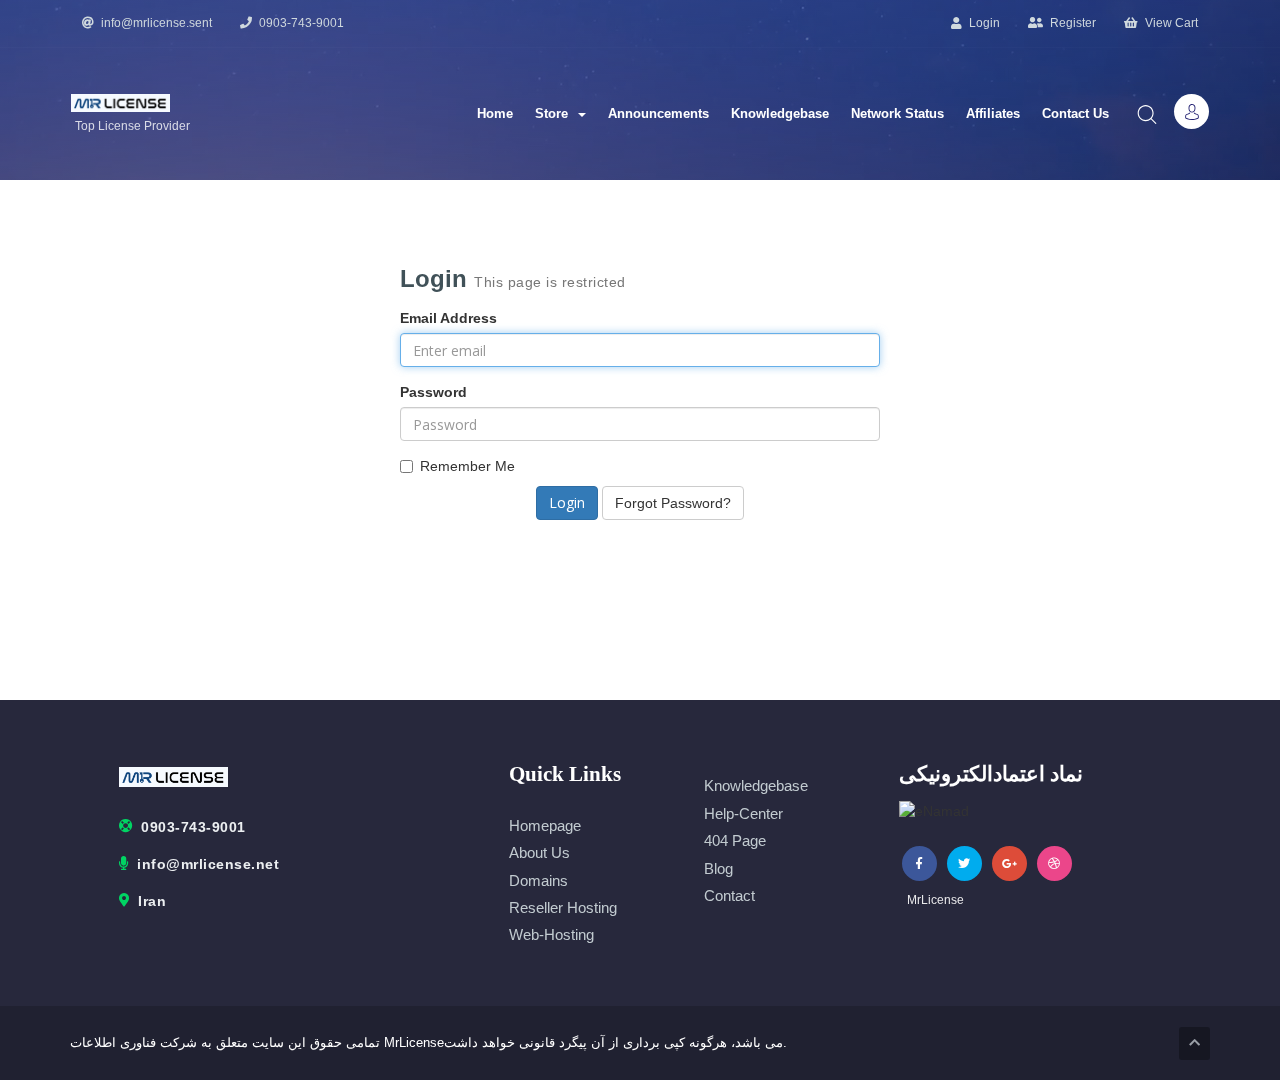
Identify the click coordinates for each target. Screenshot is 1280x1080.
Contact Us (1075, 113)
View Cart (1170, 23)
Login (983, 23)
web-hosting (551, 934)
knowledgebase (756, 785)
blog (718, 868)
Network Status (897, 113)
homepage (545, 825)
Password (433, 392)
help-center (743, 813)
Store (555, 113)
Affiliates (993, 113)
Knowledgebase (780, 113)
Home (495, 113)
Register (1071, 23)
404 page (735, 840)
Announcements (658, 113)
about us (539, 852)
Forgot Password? (673, 503)
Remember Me (467, 466)
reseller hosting (563, 907)
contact (729, 895)
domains (538, 880)
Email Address (448, 318)
